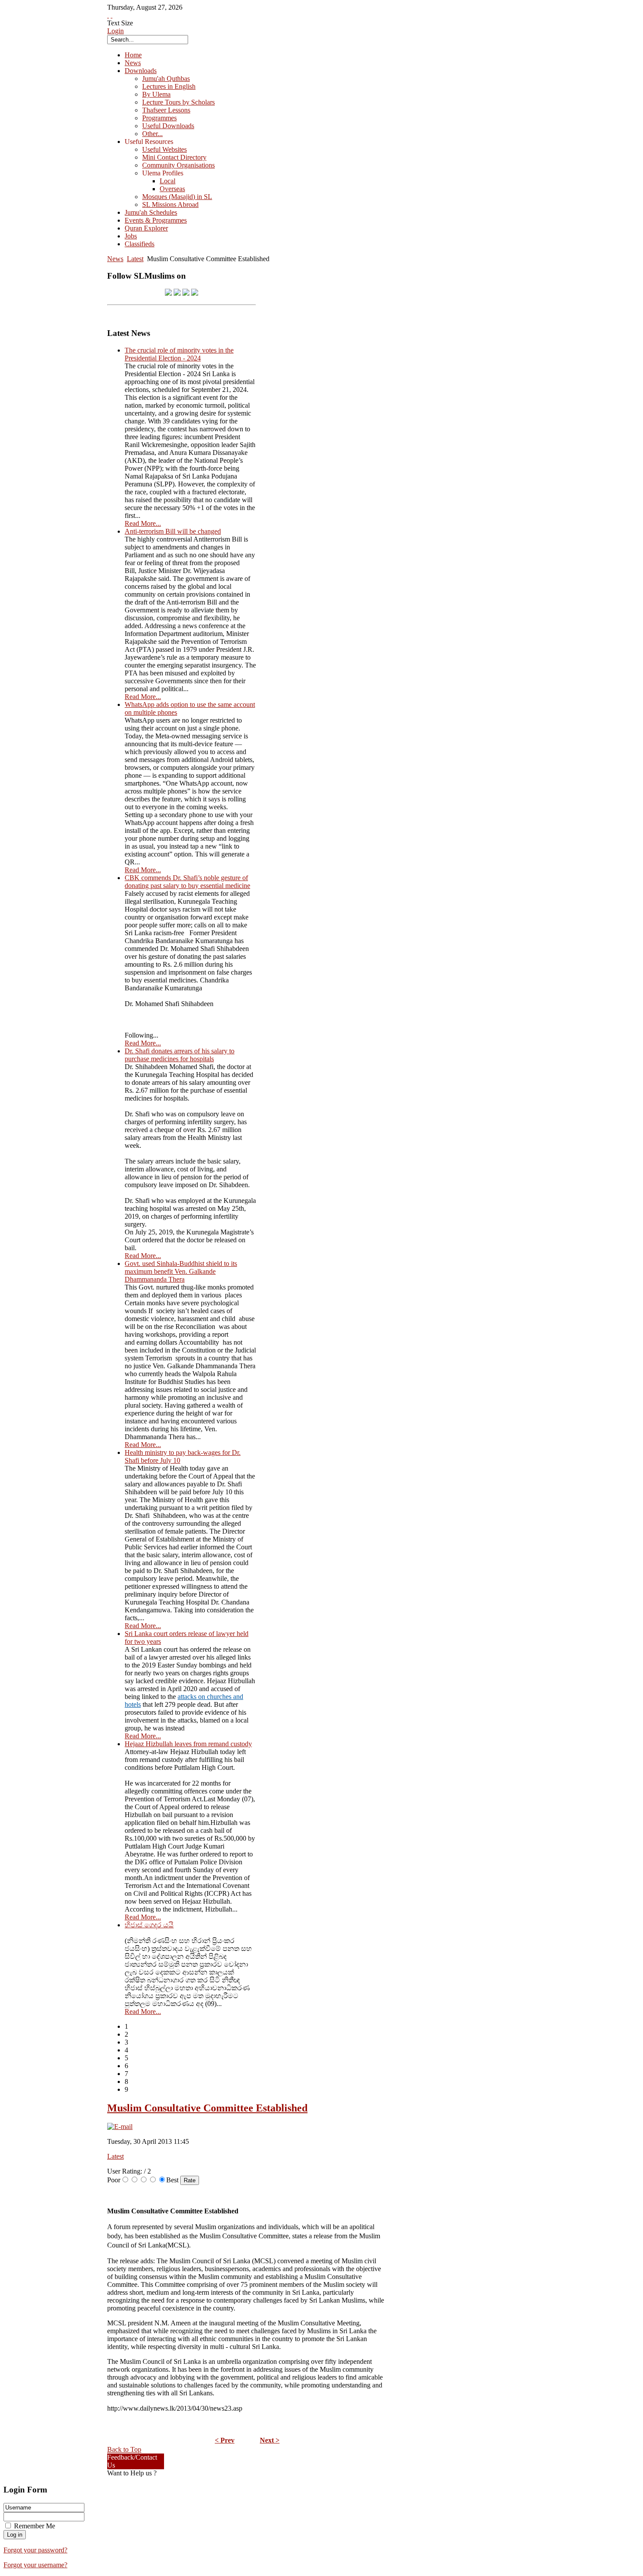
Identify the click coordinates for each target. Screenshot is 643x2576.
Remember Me (35, 2526)
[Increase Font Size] (108, 15)
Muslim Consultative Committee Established (207, 2108)
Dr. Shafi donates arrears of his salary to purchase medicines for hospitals (180, 1055)
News (115, 259)
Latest (135, 259)
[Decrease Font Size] (112, 15)
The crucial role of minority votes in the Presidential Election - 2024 (179, 354)
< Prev (225, 2440)
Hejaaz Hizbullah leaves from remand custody (188, 1744)
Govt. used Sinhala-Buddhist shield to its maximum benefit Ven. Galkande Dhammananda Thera (181, 1271)
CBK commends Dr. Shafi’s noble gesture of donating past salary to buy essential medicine (187, 882)
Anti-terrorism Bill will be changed (173, 531)
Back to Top (124, 2449)
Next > (270, 2440)
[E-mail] (120, 2127)
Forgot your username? (35, 2565)
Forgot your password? (35, 2550)
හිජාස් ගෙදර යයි (149, 1925)
